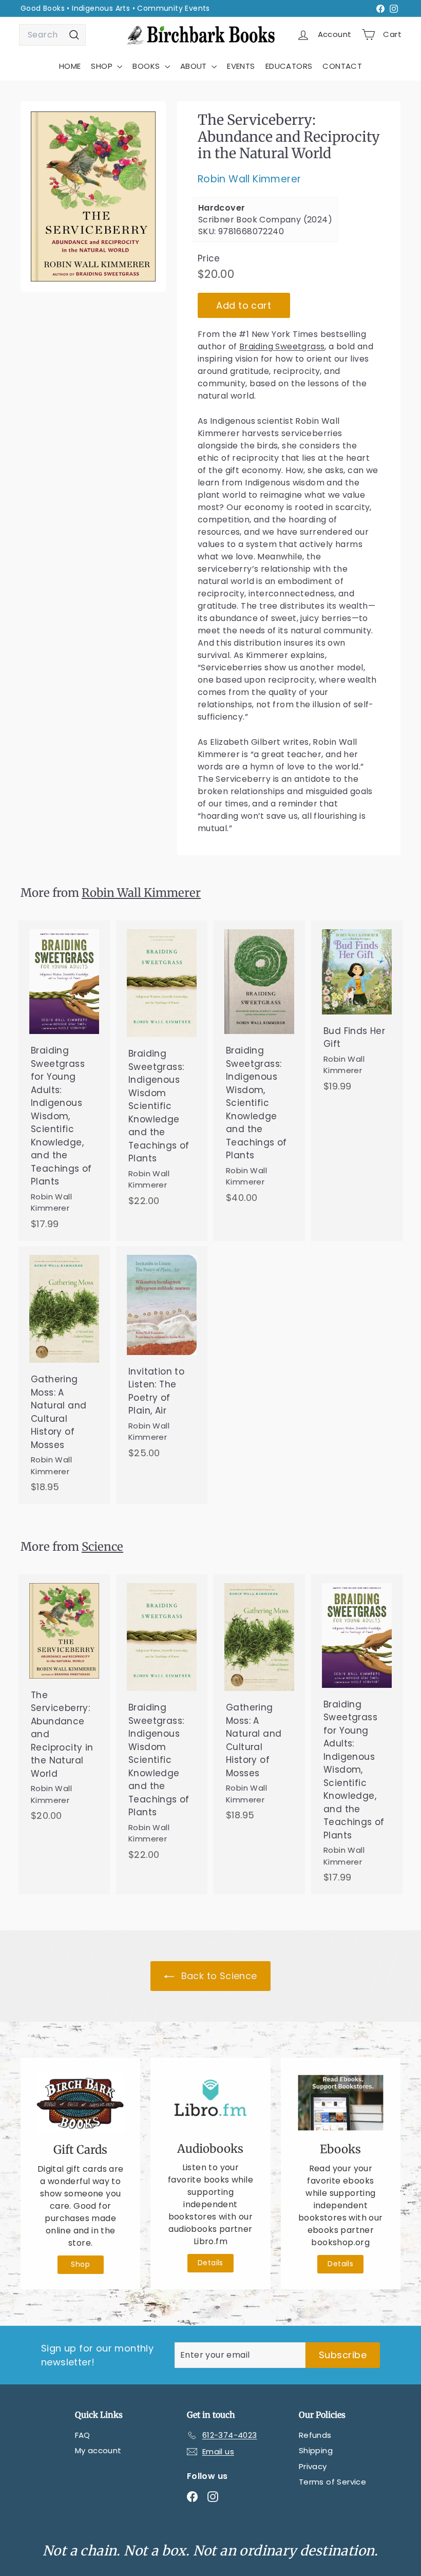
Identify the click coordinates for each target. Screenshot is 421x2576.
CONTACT (342, 66)
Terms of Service (332, 2482)
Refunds (315, 2435)
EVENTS (241, 66)
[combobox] (52, 35)
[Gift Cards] (80, 2103)
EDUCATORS (289, 66)
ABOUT (195, 66)
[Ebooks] (341, 2103)
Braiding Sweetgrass (282, 346)
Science (102, 1547)
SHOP (103, 66)
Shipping (316, 2450)
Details (210, 2263)
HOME (70, 66)
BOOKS (147, 66)
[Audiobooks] (210, 2102)
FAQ (83, 2435)
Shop (80, 2264)
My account (98, 2450)
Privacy (313, 2466)
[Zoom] (93, 196)
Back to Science (217, 1976)
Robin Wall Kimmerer (250, 179)
